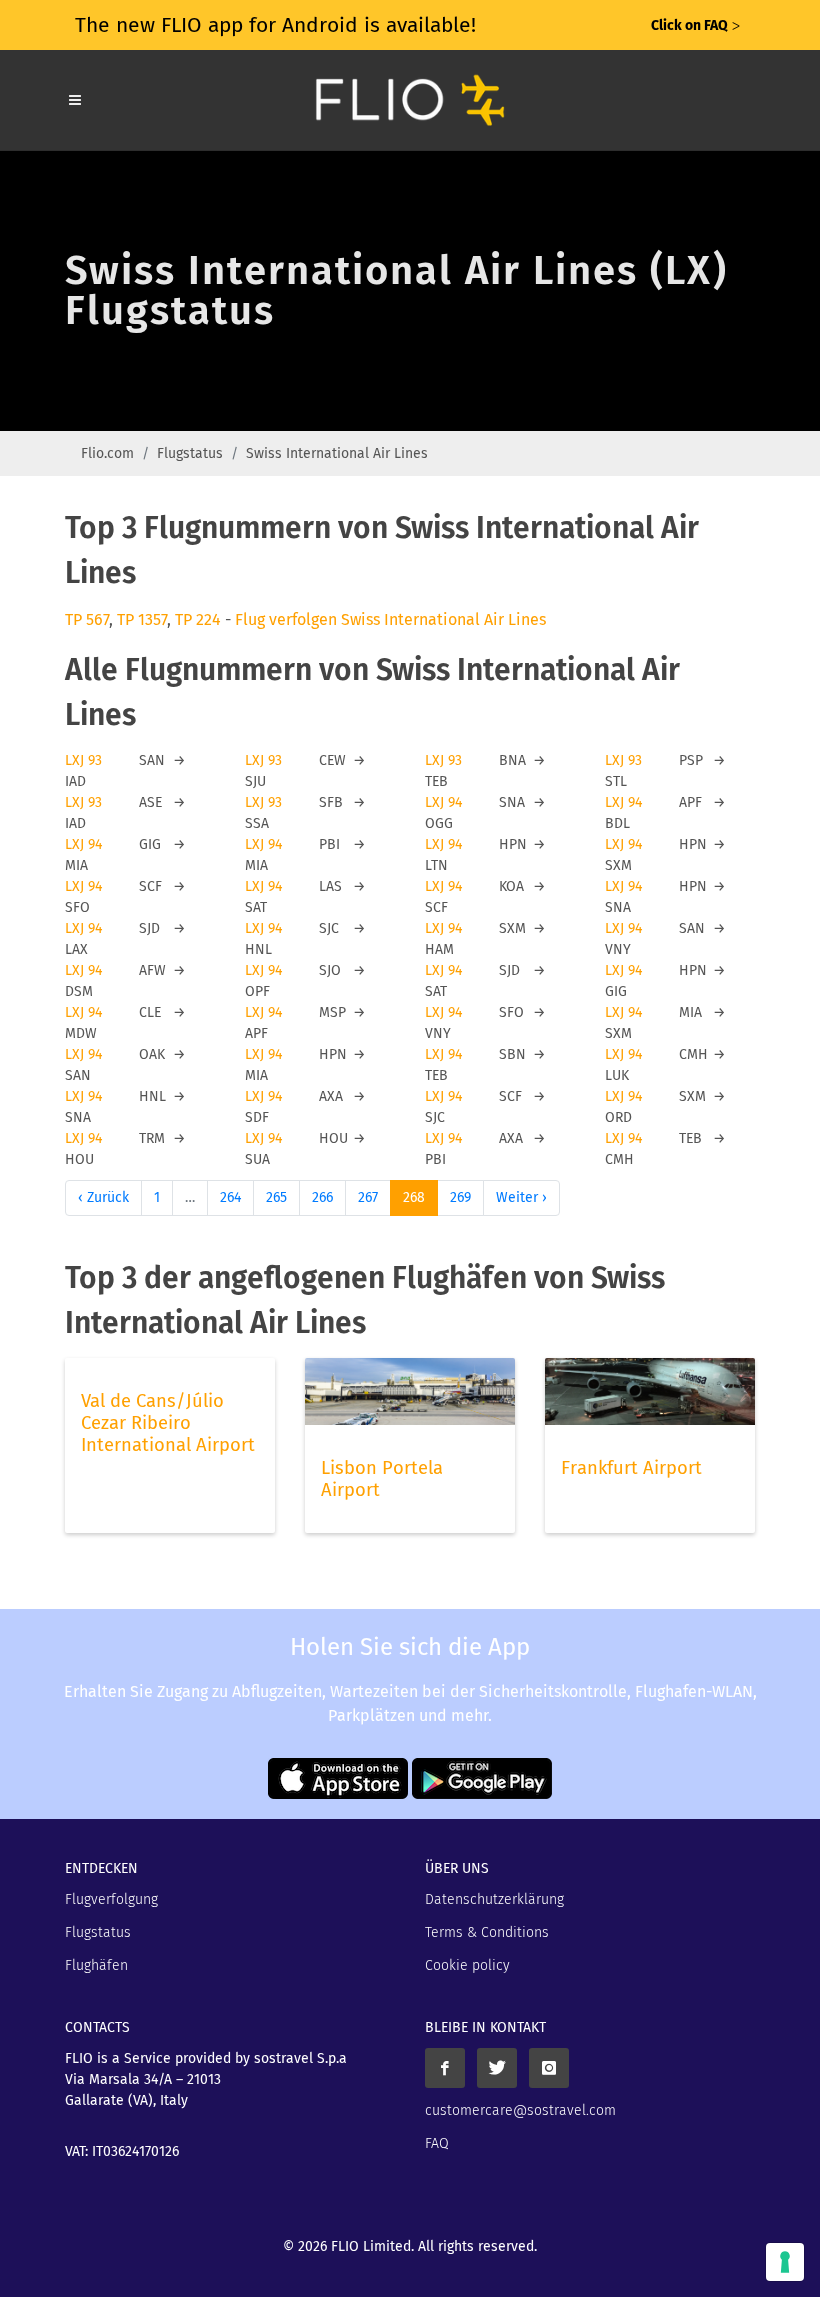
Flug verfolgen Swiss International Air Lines (390, 619)
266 (322, 1197)
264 (230, 1197)
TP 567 (87, 619)
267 (368, 1197)
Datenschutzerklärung (494, 1899)
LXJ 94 (443, 802)
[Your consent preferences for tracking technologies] (785, 2262)
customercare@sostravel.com (520, 2110)
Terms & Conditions (487, 1932)
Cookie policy (467, 1965)
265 (276, 1197)
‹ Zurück (103, 1197)
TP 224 (198, 619)
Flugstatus (190, 453)
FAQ (437, 2143)
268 (414, 1197)
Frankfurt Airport (631, 1468)
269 (460, 1197)
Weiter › (521, 1197)
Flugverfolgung (111, 1899)
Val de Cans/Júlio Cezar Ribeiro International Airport (168, 1423)
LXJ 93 (83, 760)
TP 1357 (142, 619)
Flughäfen (96, 1965)
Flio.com (107, 453)
